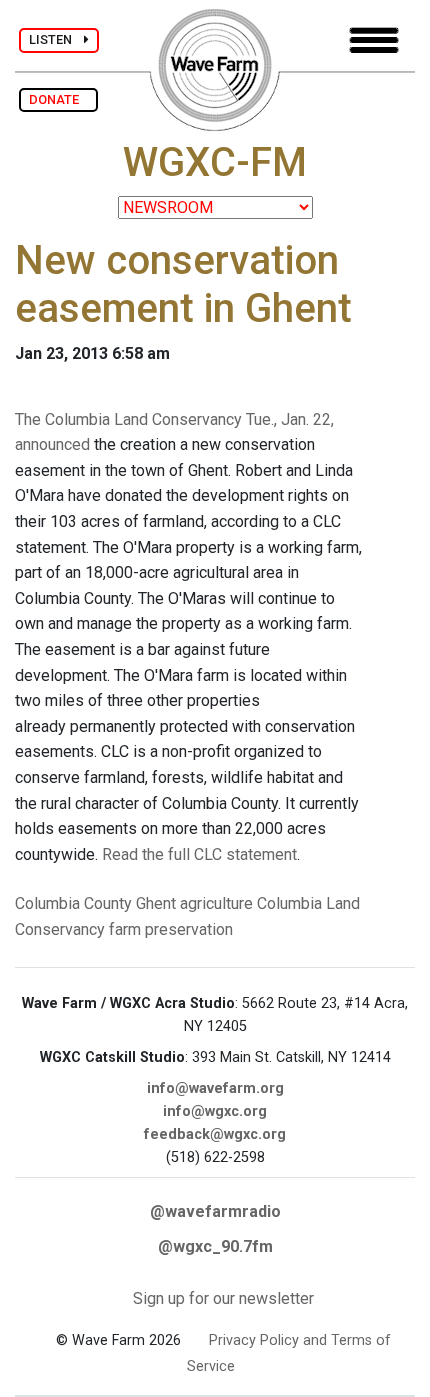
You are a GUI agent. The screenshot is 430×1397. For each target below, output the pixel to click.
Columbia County (73, 903)
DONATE (58, 99)
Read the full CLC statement (199, 854)
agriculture (216, 903)
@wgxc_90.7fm (215, 1246)
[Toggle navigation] (374, 40)
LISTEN (56, 39)
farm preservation (171, 929)
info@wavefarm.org (215, 1088)
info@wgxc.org (215, 1111)
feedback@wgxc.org (215, 1134)
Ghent (156, 903)
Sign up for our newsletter (223, 1298)
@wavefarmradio (215, 1211)
